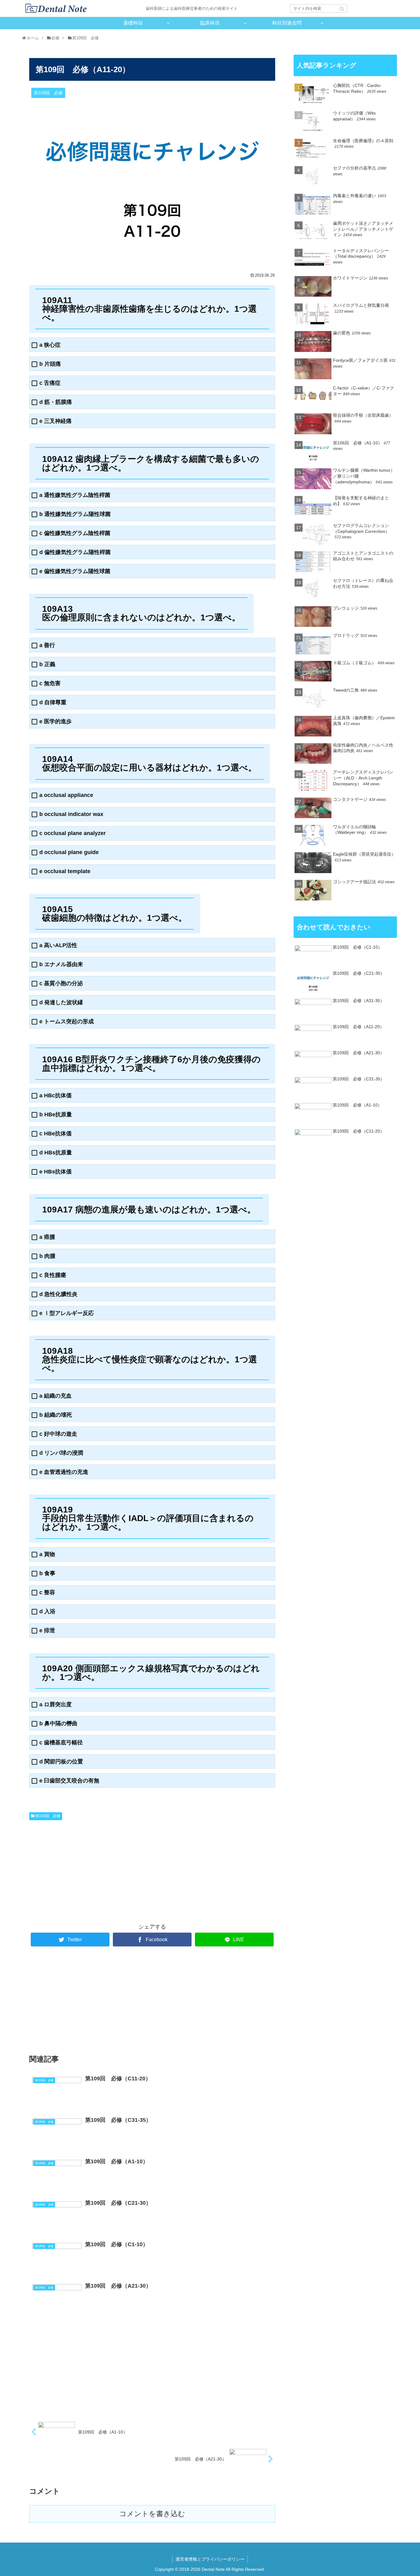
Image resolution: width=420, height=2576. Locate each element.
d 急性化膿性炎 (58, 1294)
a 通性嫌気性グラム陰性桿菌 (75, 495)
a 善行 (47, 645)
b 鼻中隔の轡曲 (58, 1724)
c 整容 (47, 1592)
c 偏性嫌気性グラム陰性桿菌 (75, 533)
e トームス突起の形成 (67, 1022)
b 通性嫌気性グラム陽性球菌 (75, 514)
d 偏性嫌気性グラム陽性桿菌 (75, 552)
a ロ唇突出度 (55, 1705)
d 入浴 (47, 1612)
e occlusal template (65, 871)
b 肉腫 (47, 1256)
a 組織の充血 (55, 1396)
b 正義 (47, 664)
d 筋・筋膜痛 (56, 402)
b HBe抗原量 (56, 1115)
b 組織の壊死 (56, 1415)
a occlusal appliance (66, 795)
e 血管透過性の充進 (64, 1472)
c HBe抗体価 (55, 1134)
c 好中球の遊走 (58, 1434)
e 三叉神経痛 (55, 421)
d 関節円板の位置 (61, 1762)
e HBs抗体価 (55, 1172)
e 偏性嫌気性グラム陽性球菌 (75, 571)
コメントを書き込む (152, 2514)
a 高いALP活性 (58, 945)
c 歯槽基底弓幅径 (61, 1743)
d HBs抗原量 (56, 1153)
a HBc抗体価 (55, 1096)
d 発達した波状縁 (61, 1003)
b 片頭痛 (50, 364)
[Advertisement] (91, 1869)
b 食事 (47, 1573)
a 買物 (47, 1554)
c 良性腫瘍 (53, 1275)
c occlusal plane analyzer (73, 833)
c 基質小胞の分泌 (61, 984)
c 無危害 (50, 683)
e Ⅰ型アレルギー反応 (67, 1313)
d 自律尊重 (53, 703)
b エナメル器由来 (61, 964)
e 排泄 (47, 1631)
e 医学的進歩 (55, 722)
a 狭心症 (50, 345)
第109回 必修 (48, 1816)
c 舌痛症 (50, 383)
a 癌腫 (47, 1237)
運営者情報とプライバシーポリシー (210, 2559)
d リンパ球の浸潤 (61, 1453)
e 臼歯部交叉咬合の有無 (69, 1781)
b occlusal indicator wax (71, 814)
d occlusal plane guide (69, 852)
